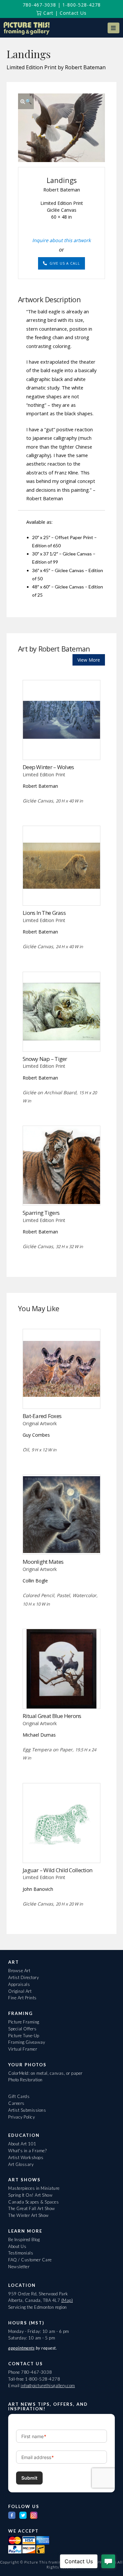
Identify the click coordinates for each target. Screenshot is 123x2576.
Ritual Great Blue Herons (52, 1716)
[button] (113, 28)
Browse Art (19, 1971)
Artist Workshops (26, 2157)
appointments (21, 2348)
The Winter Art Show (29, 2215)
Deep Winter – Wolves (48, 767)
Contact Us (73, 13)
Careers (16, 2103)
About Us (17, 2246)
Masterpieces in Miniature (34, 2188)
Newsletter (19, 2267)
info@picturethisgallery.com (48, 2386)
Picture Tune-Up (24, 2036)
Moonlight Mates (43, 1562)
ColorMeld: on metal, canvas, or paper (45, 2073)
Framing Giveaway (27, 2042)
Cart (48, 13)
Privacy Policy (21, 2117)
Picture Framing (24, 2022)
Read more (61, 746)
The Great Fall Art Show (32, 2208)
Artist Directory (23, 1977)
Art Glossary (21, 2164)
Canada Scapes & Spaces (33, 2202)
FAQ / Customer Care (30, 2260)
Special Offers (22, 2029)
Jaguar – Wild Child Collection (57, 1870)
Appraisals (19, 1984)
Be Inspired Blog (24, 2239)
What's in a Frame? (27, 2151)
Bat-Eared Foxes (42, 1416)
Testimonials (21, 2253)
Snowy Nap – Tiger (45, 1059)
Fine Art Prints (22, 1998)
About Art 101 (22, 2144)
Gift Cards (19, 2096)
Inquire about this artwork (61, 240)
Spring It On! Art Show (30, 2195)
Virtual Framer (23, 2049)
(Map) (67, 2300)
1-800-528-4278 (82, 5)
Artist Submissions (27, 2110)
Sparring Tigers (41, 1213)
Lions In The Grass (44, 913)
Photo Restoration (25, 2080)
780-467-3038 (39, 5)
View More (89, 660)
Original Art (20, 1991)
